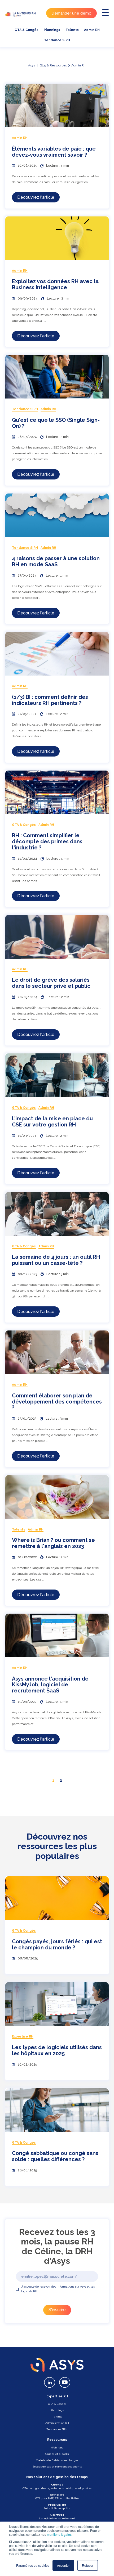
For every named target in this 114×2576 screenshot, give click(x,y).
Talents (72, 30)
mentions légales (59, 2534)
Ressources (57, 2440)
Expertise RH (57, 2396)
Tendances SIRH (57, 2429)
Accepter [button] (63, 2565)
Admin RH (92, 30)
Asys (32, 65)
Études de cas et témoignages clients (57, 2467)
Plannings (52, 30)
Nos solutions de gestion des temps (57, 2477)
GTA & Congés (27, 30)
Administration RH (57, 2423)
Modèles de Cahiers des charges (57, 2460)
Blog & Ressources (53, 65)
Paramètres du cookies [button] (33, 2565)
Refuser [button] (88, 2565)
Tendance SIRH (57, 40)
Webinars (57, 2448)
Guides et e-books (57, 2454)
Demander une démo (71, 13)
